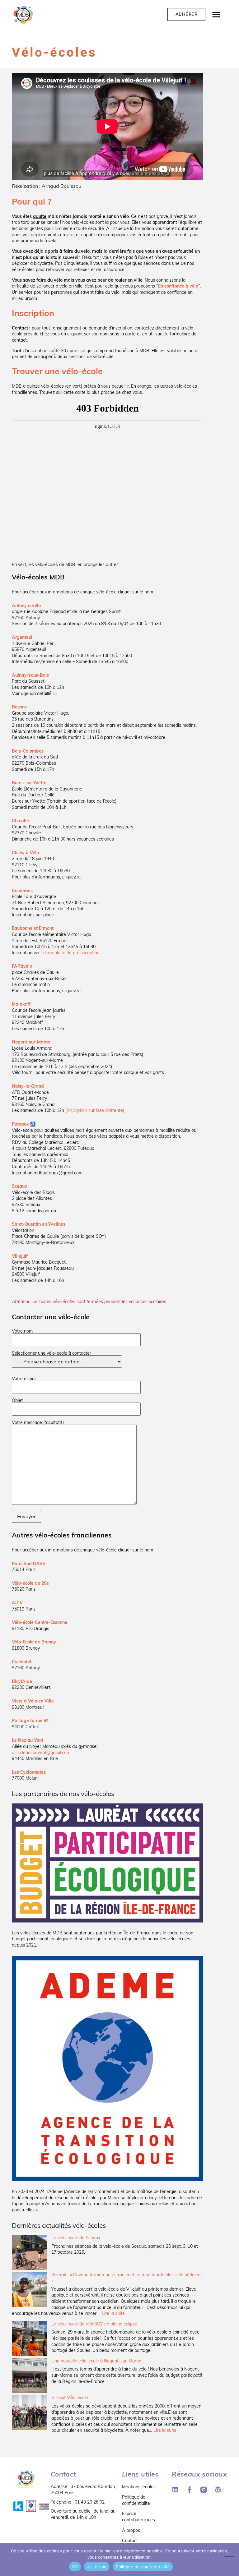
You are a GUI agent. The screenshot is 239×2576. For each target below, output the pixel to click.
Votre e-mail (24, 1379)
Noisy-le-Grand (28, 1086)
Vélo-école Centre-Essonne (40, 1622)
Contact (130, 2541)
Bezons (19, 707)
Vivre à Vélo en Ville (33, 1701)
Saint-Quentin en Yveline (37, 1224)
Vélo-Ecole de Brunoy (34, 1642)
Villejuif (20, 1256)
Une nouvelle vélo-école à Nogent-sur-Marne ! (97, 2361)
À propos (131, 2530)
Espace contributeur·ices (138, 2517)
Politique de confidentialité (136, 2500)
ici (55, 694)
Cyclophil (21, 1662)
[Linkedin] (175, 2490)
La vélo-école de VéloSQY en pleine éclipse (94, 2324)
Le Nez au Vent (28, 1740)
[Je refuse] (229, 2559)
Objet (17, 1401)
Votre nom (22, 1331)
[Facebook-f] (189, 2490)
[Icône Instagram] (204, 2490)
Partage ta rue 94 (30, 1721)
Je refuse (97, 2567)
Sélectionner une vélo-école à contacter (52, 1353)
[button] (216, 14)
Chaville (20, 821)
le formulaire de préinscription (70, 953)
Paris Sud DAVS (29, 1564)
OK (75, 2567)
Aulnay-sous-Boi (29, 675)
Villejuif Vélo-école (70, 2398)
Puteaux (20, 1124)
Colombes (22, 891)
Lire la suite (113, 2313)
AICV (17, 1603)
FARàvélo (22, 966)
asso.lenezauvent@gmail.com (41, 1753)
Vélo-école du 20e (30, 1583)
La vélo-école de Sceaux (76, 2238)
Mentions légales (139, 2487)
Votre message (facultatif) (38, 1423)
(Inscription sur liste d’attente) (95, 1110)
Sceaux (19, 1186)
